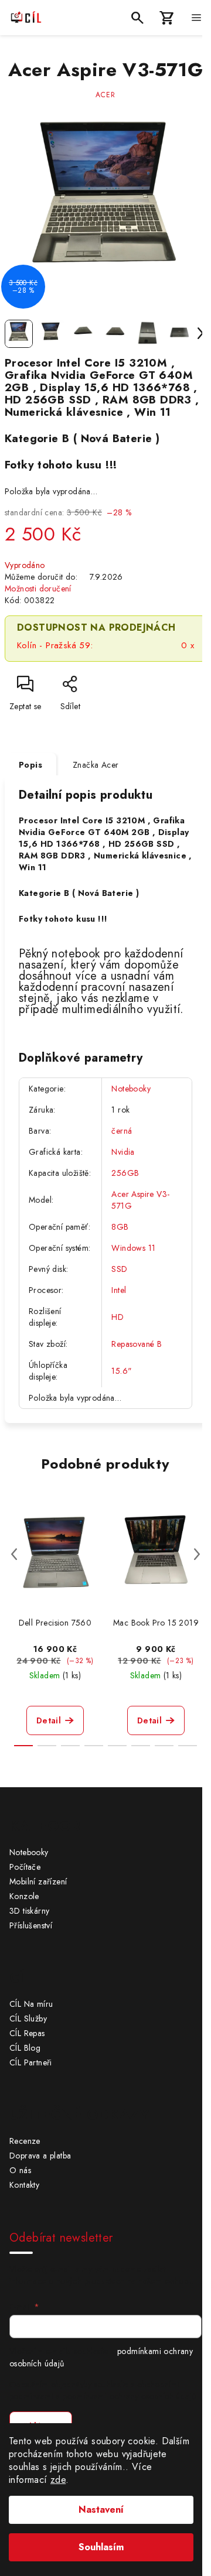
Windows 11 (133, 1248)
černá (122, 1131)
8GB (120, 1227)
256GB (125, 1173)
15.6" (122, 1371)
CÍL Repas (27, 2033)
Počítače (25, 1867)
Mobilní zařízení (38, 1881)
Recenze (25, 2141)
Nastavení (101, 2510)
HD (118, 1317)
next (197, 1554)
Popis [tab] (30, 765)
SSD (119, 1269)
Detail (49, 1720)
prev (14, 1554)
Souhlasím (101, 2547)
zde (58, 2480)
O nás (20, 2170)
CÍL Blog (25, 2048)
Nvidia (123, 1152)
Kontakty (24, 2185)
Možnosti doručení (38, 589)
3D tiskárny (29, 1911)
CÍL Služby (28, 2019)
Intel (119, 1290)
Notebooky (131, 1089)
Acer (105, 95)
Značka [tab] (96, 765)
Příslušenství (31, 1925)
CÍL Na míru (31, 2004)
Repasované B (137, 1344)
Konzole (24, 1896)
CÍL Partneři (31, 2062)
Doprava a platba (40, 2156)
